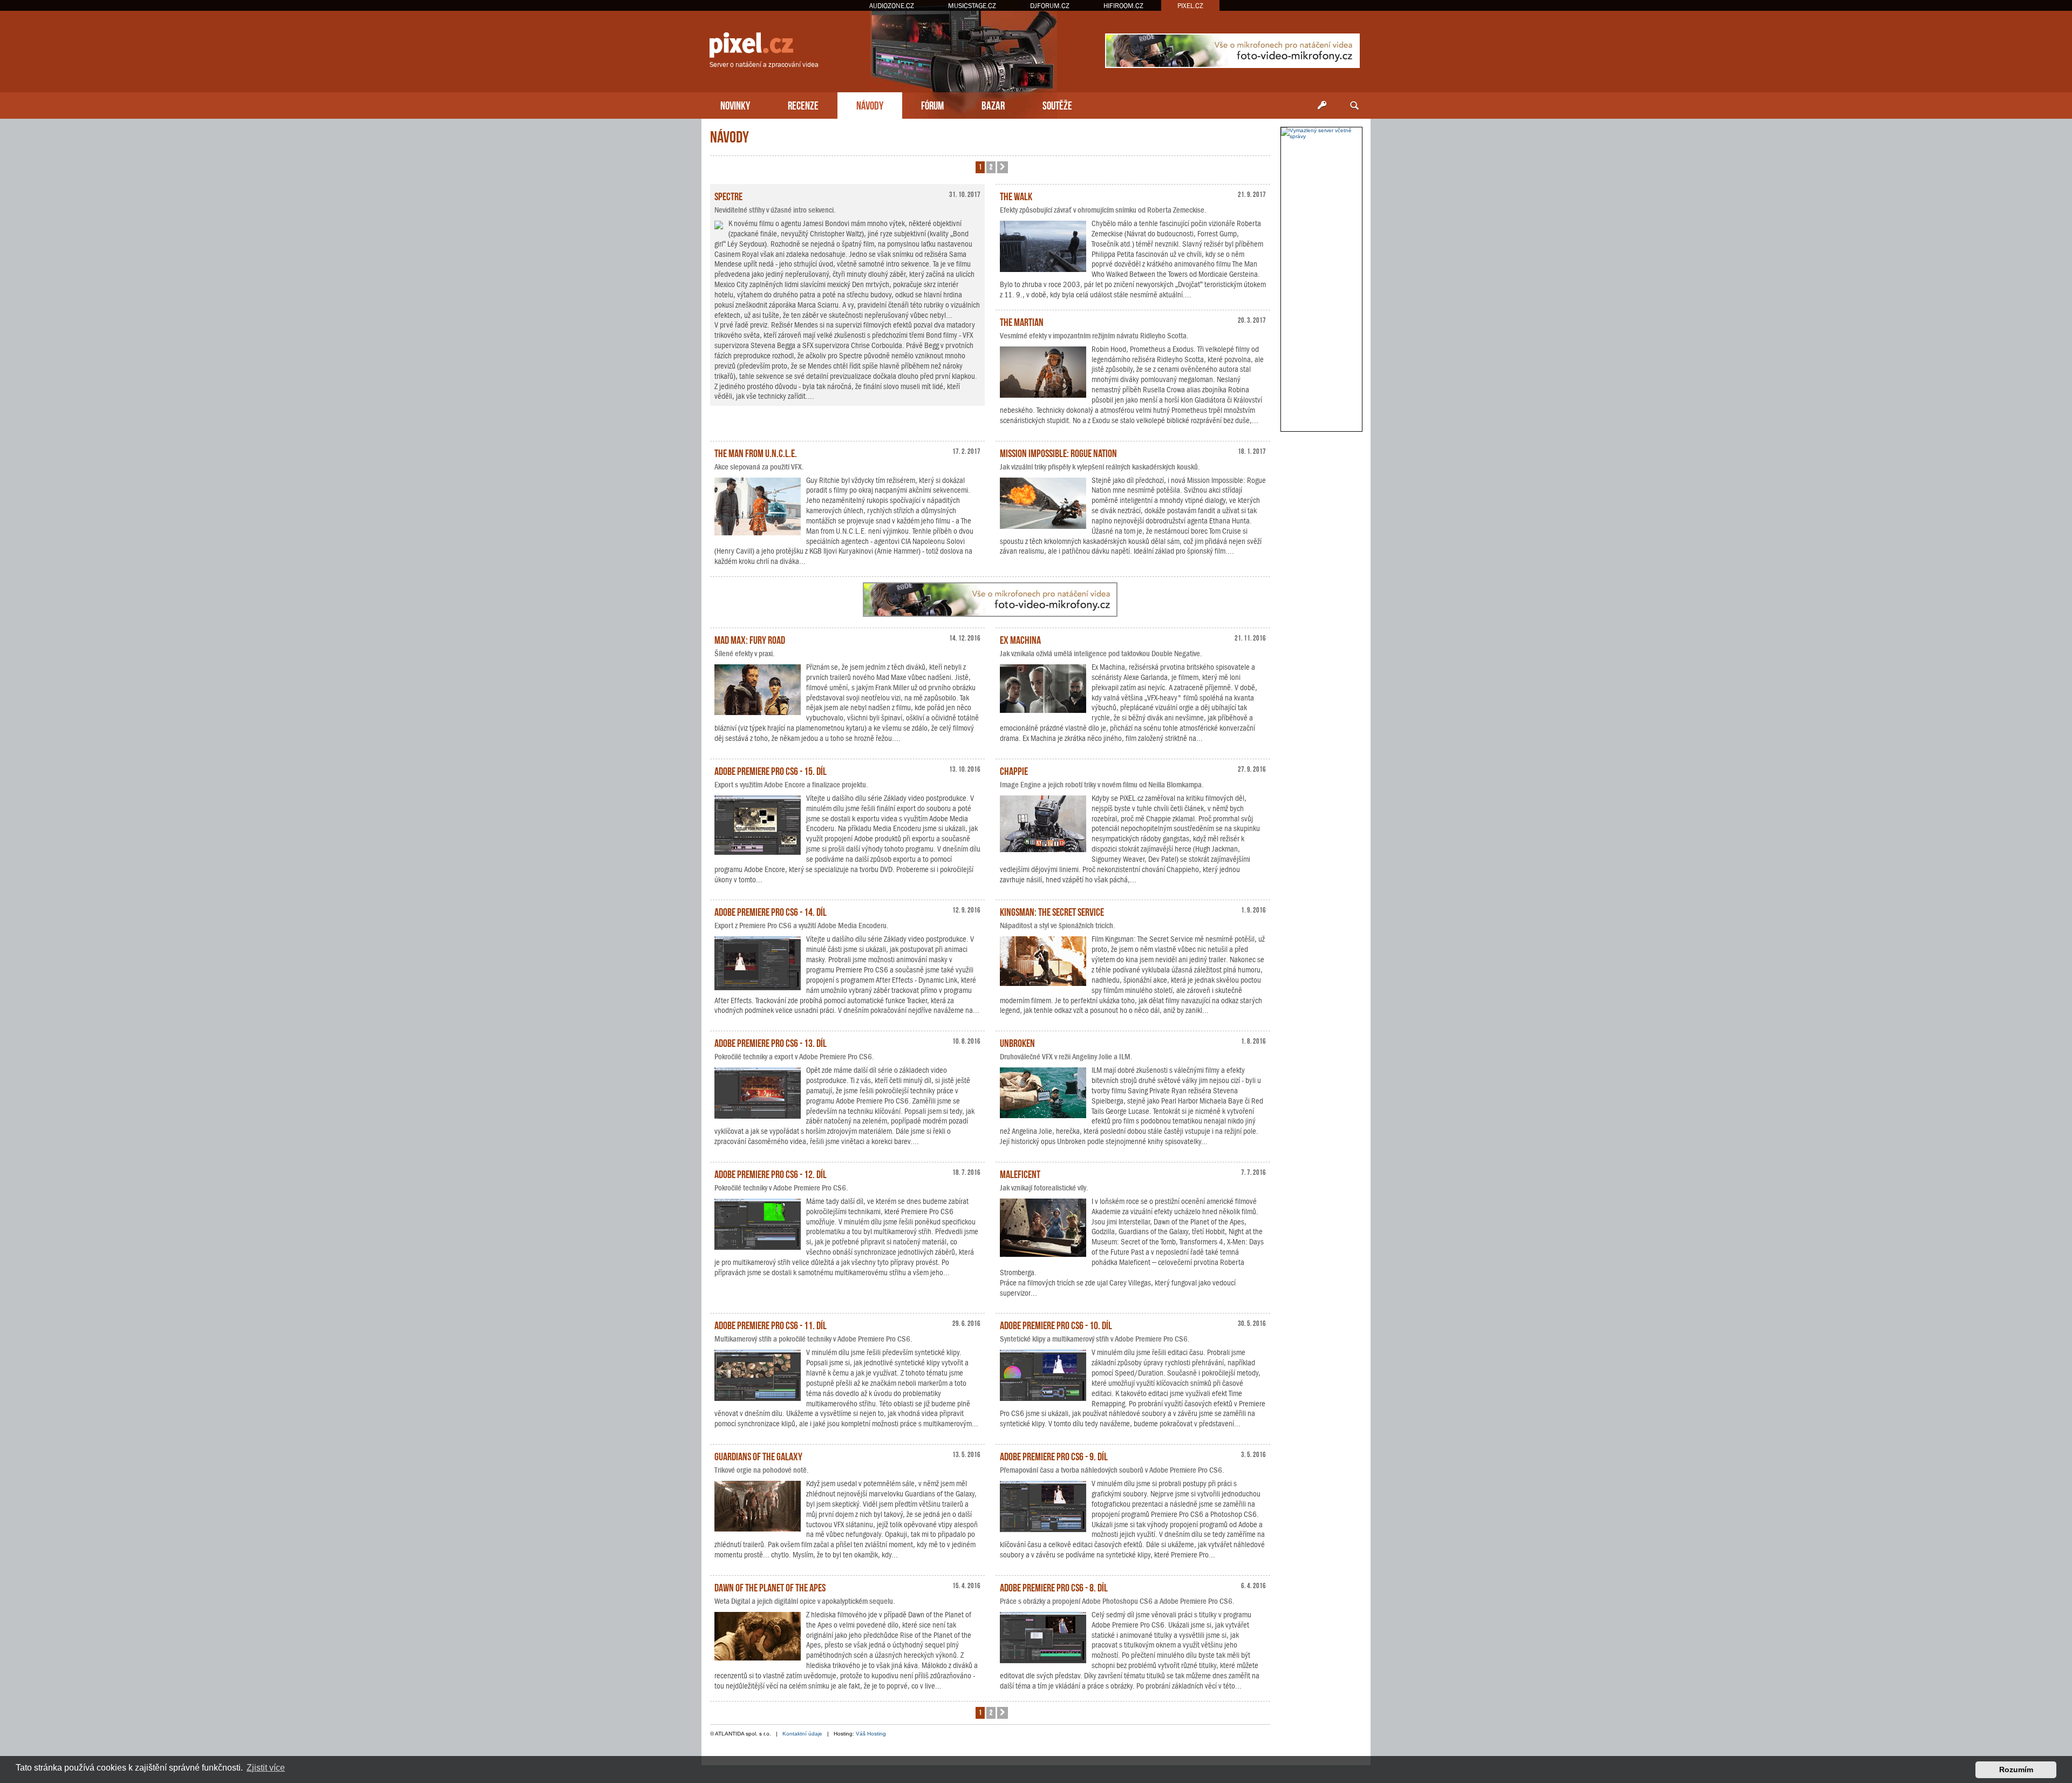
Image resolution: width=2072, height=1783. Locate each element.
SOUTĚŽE (1057, 104)
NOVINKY (735, 104)
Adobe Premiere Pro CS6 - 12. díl (771, 1173)
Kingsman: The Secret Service (1052, 911)
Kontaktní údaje (802, 1734)
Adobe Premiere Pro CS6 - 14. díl (771, 911)
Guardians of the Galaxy (758, 1455)
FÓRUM (932, 104)
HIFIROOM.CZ (1123, 6)
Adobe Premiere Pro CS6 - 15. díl (771, 770)
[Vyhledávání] (1354, 106)
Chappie (1014, 770)
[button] (1003, 167)
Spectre (728, 195)
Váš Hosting (871, 1734)
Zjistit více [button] (266, 1768)
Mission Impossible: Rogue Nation (1058, 452)
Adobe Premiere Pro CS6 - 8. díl (1054, 1587)
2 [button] (991, 166)
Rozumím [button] (2016, 1770)
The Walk (1016, 195)
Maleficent (1020, 1173)
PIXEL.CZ (1190, 6)
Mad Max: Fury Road (750, 639)
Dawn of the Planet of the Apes (770, 1587)
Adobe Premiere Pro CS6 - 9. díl (1054, 1455)
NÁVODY (870, 104)
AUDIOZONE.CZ (892, 6)
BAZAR (993, 104)
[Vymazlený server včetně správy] (1321, 133)
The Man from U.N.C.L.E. (756, 452)
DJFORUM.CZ (1050, 6)
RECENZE (803, 104)
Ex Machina (1020, 639)
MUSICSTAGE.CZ (972, 6)
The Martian (1022, 321)
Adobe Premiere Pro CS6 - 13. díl (771, 1042)
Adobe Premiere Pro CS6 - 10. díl (1056, 1324)
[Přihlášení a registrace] (1322, 106)
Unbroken (1017, 1042)
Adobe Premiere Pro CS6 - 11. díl (771, 1324)
